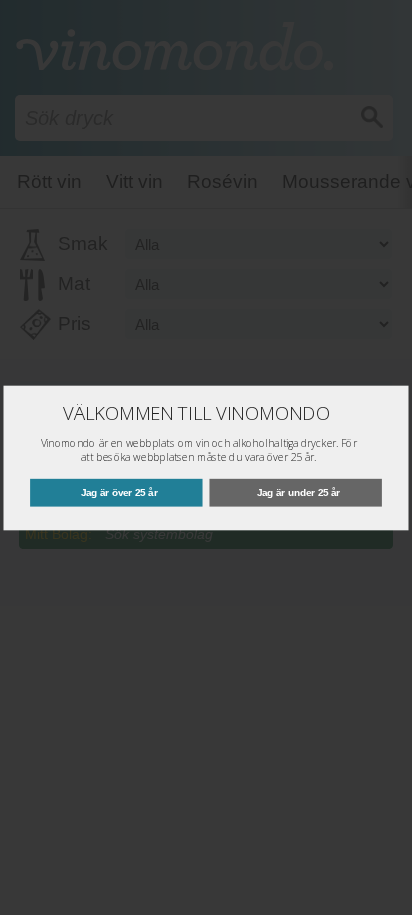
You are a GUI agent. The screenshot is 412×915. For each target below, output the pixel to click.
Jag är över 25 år (119, 491)
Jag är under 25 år (298, 491)
